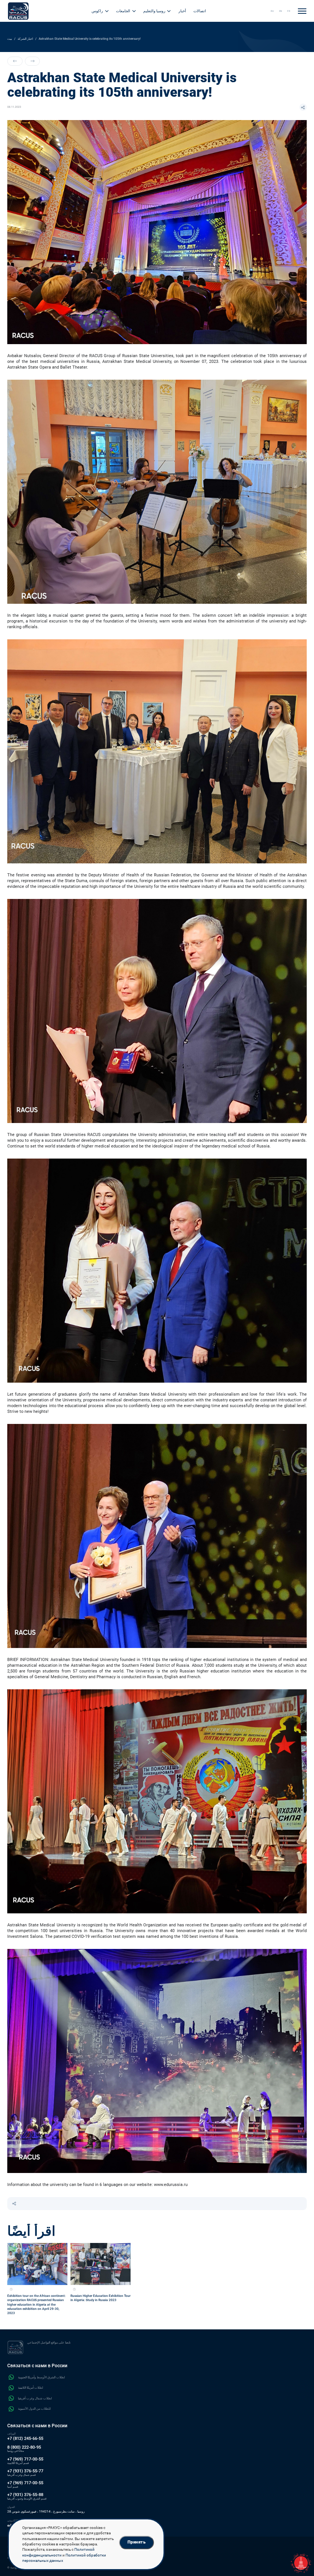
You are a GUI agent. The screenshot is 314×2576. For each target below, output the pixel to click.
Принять (137, 2542)
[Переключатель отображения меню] (302, 11)
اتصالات (200, 11)
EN (281, 11)
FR (289, 11)
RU (272, 11)
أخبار (182, 11)
